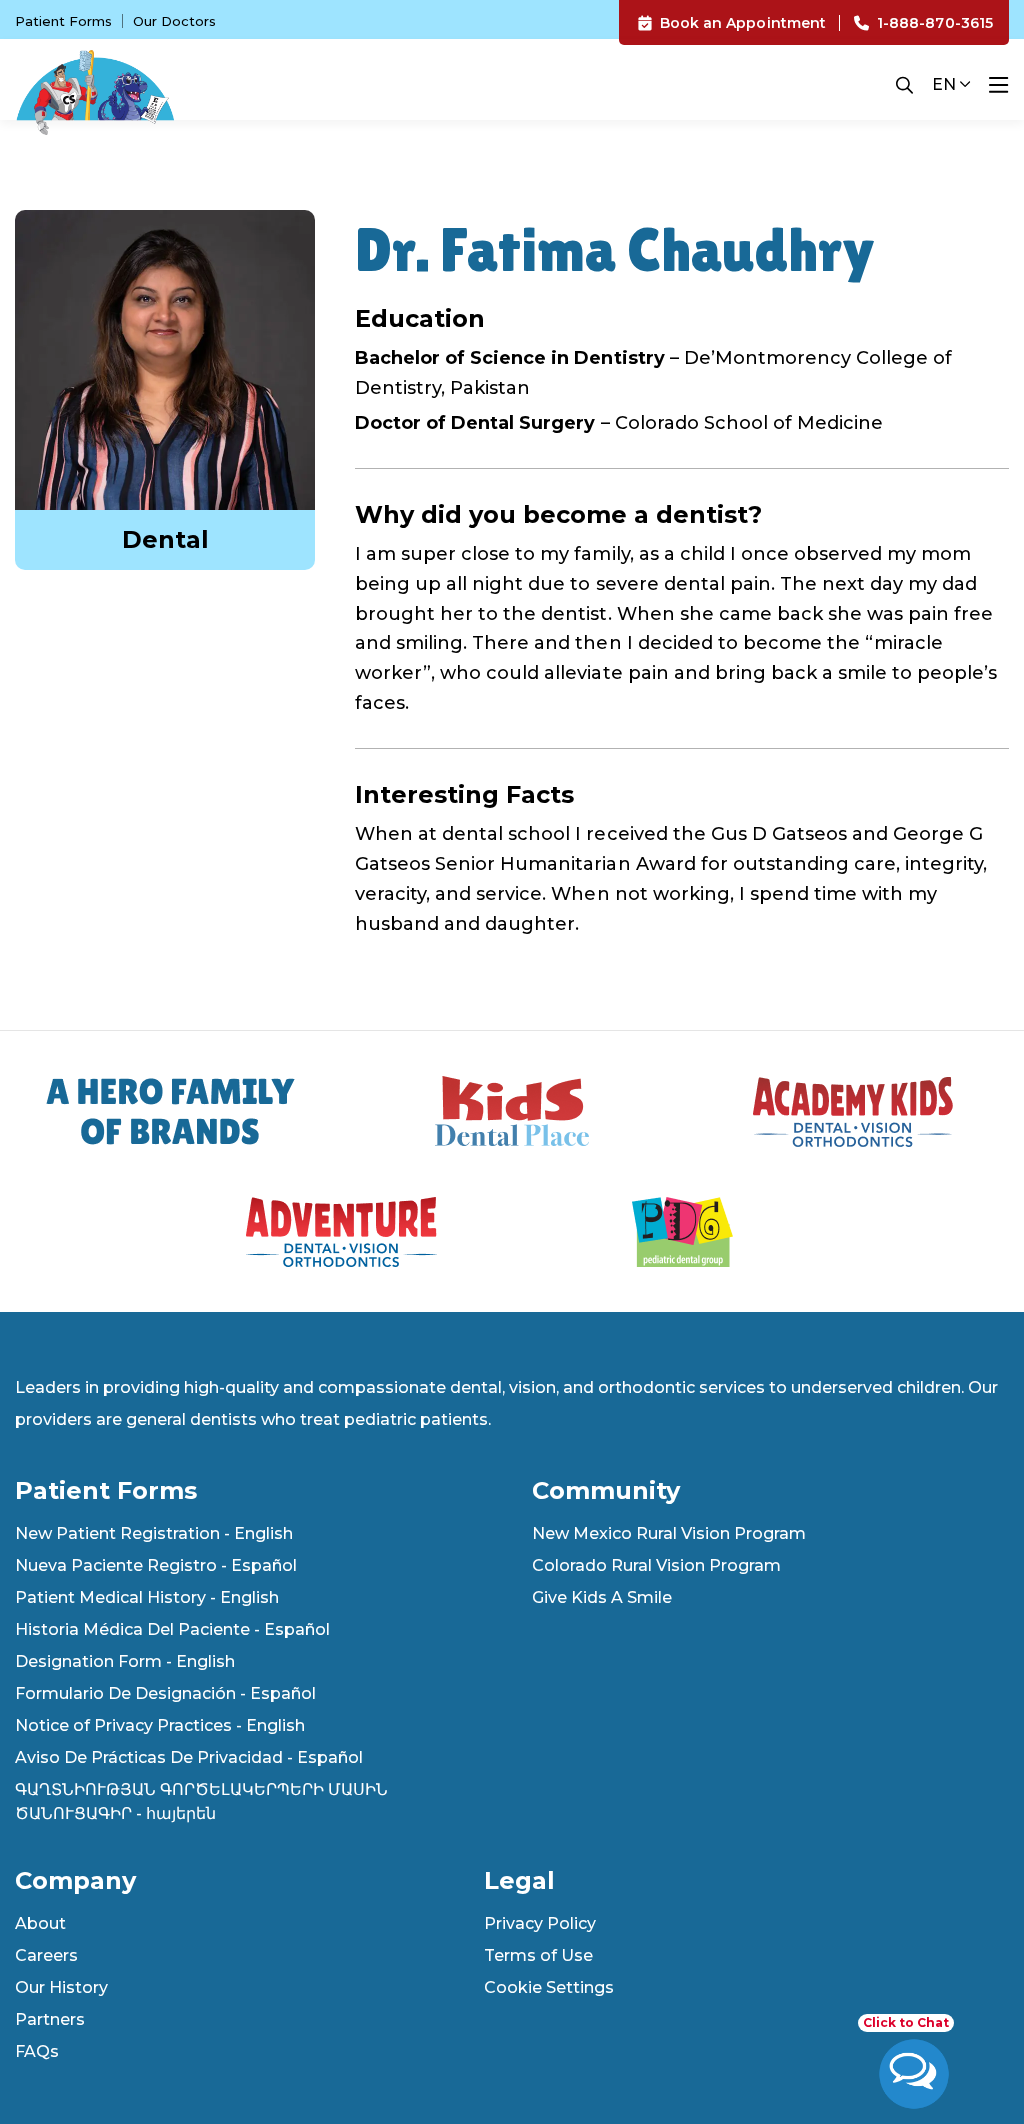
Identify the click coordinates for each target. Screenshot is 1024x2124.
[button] (914, 2064)
